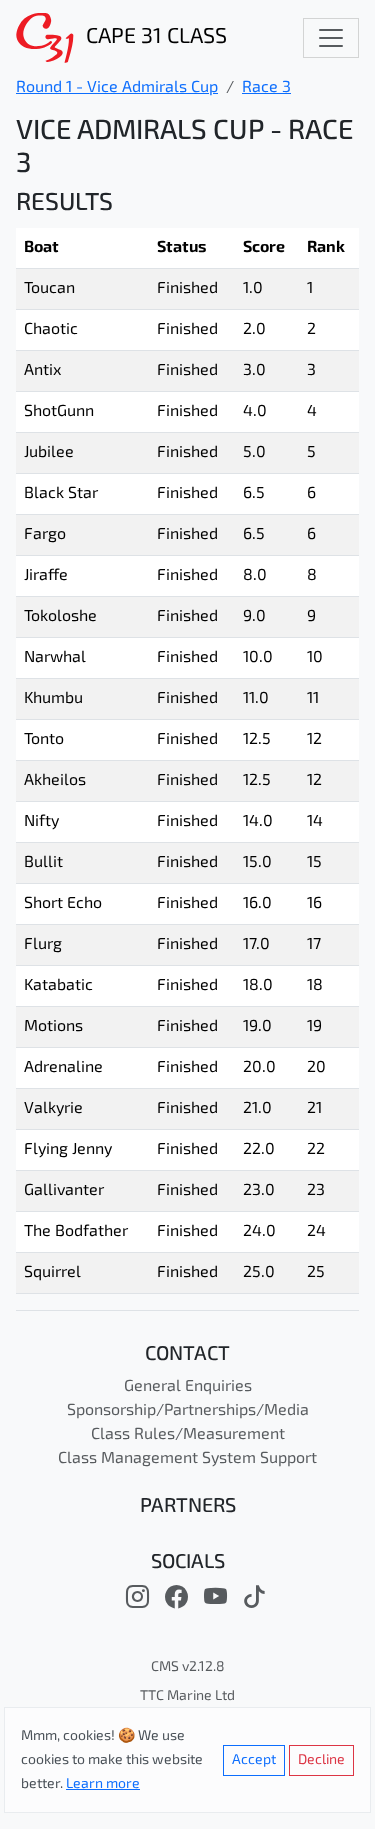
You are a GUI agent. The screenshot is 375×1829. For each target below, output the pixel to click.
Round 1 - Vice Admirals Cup (117, 88)
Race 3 (266, 88)
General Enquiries (188, 1387)
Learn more (103, 1784)
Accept (254, 1760)
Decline (321, 1760)
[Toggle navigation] (331, 38)
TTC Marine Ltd (187, 1696)
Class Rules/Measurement (188, 1435)
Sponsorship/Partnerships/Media (188, 1411)
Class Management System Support (187, 1459)
